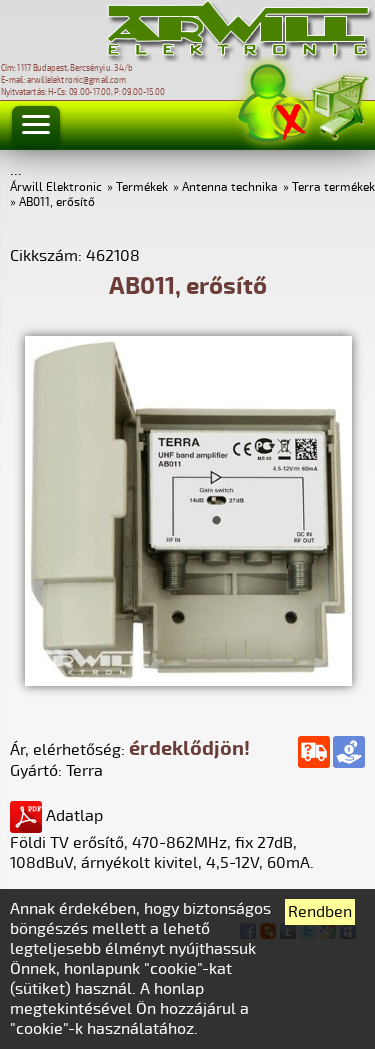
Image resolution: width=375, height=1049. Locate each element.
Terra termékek (333, 187)
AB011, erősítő (57, 202)
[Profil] (274, 103)
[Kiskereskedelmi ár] (349, 752)
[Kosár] (339, 104)
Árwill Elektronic (56, 187)
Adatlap (72, 816)
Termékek (142, 187)
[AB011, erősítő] (188, 681)
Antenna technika (230, 187)
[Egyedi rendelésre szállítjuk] (314, 752)
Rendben (320, 912)
